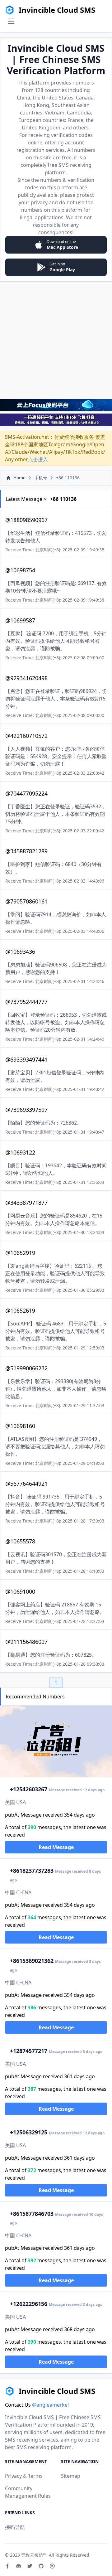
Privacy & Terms (24, 2476)
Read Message (56, 1847)
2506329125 (29, 2132)
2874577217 (29, 2051)
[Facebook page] (7, 2566)
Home (19, 478)
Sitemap (71, 2476)
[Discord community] (19, 2566)
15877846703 (32, 2214)
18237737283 (32, 1871)
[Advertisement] (56, 340)
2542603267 (29, 1789)
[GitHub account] (41, 2566)
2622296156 (29, 2304)
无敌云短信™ (34, 2555)
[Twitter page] (30, 2566)
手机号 (41, 478)
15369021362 (32, 1961)
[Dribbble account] (52, 2566)
